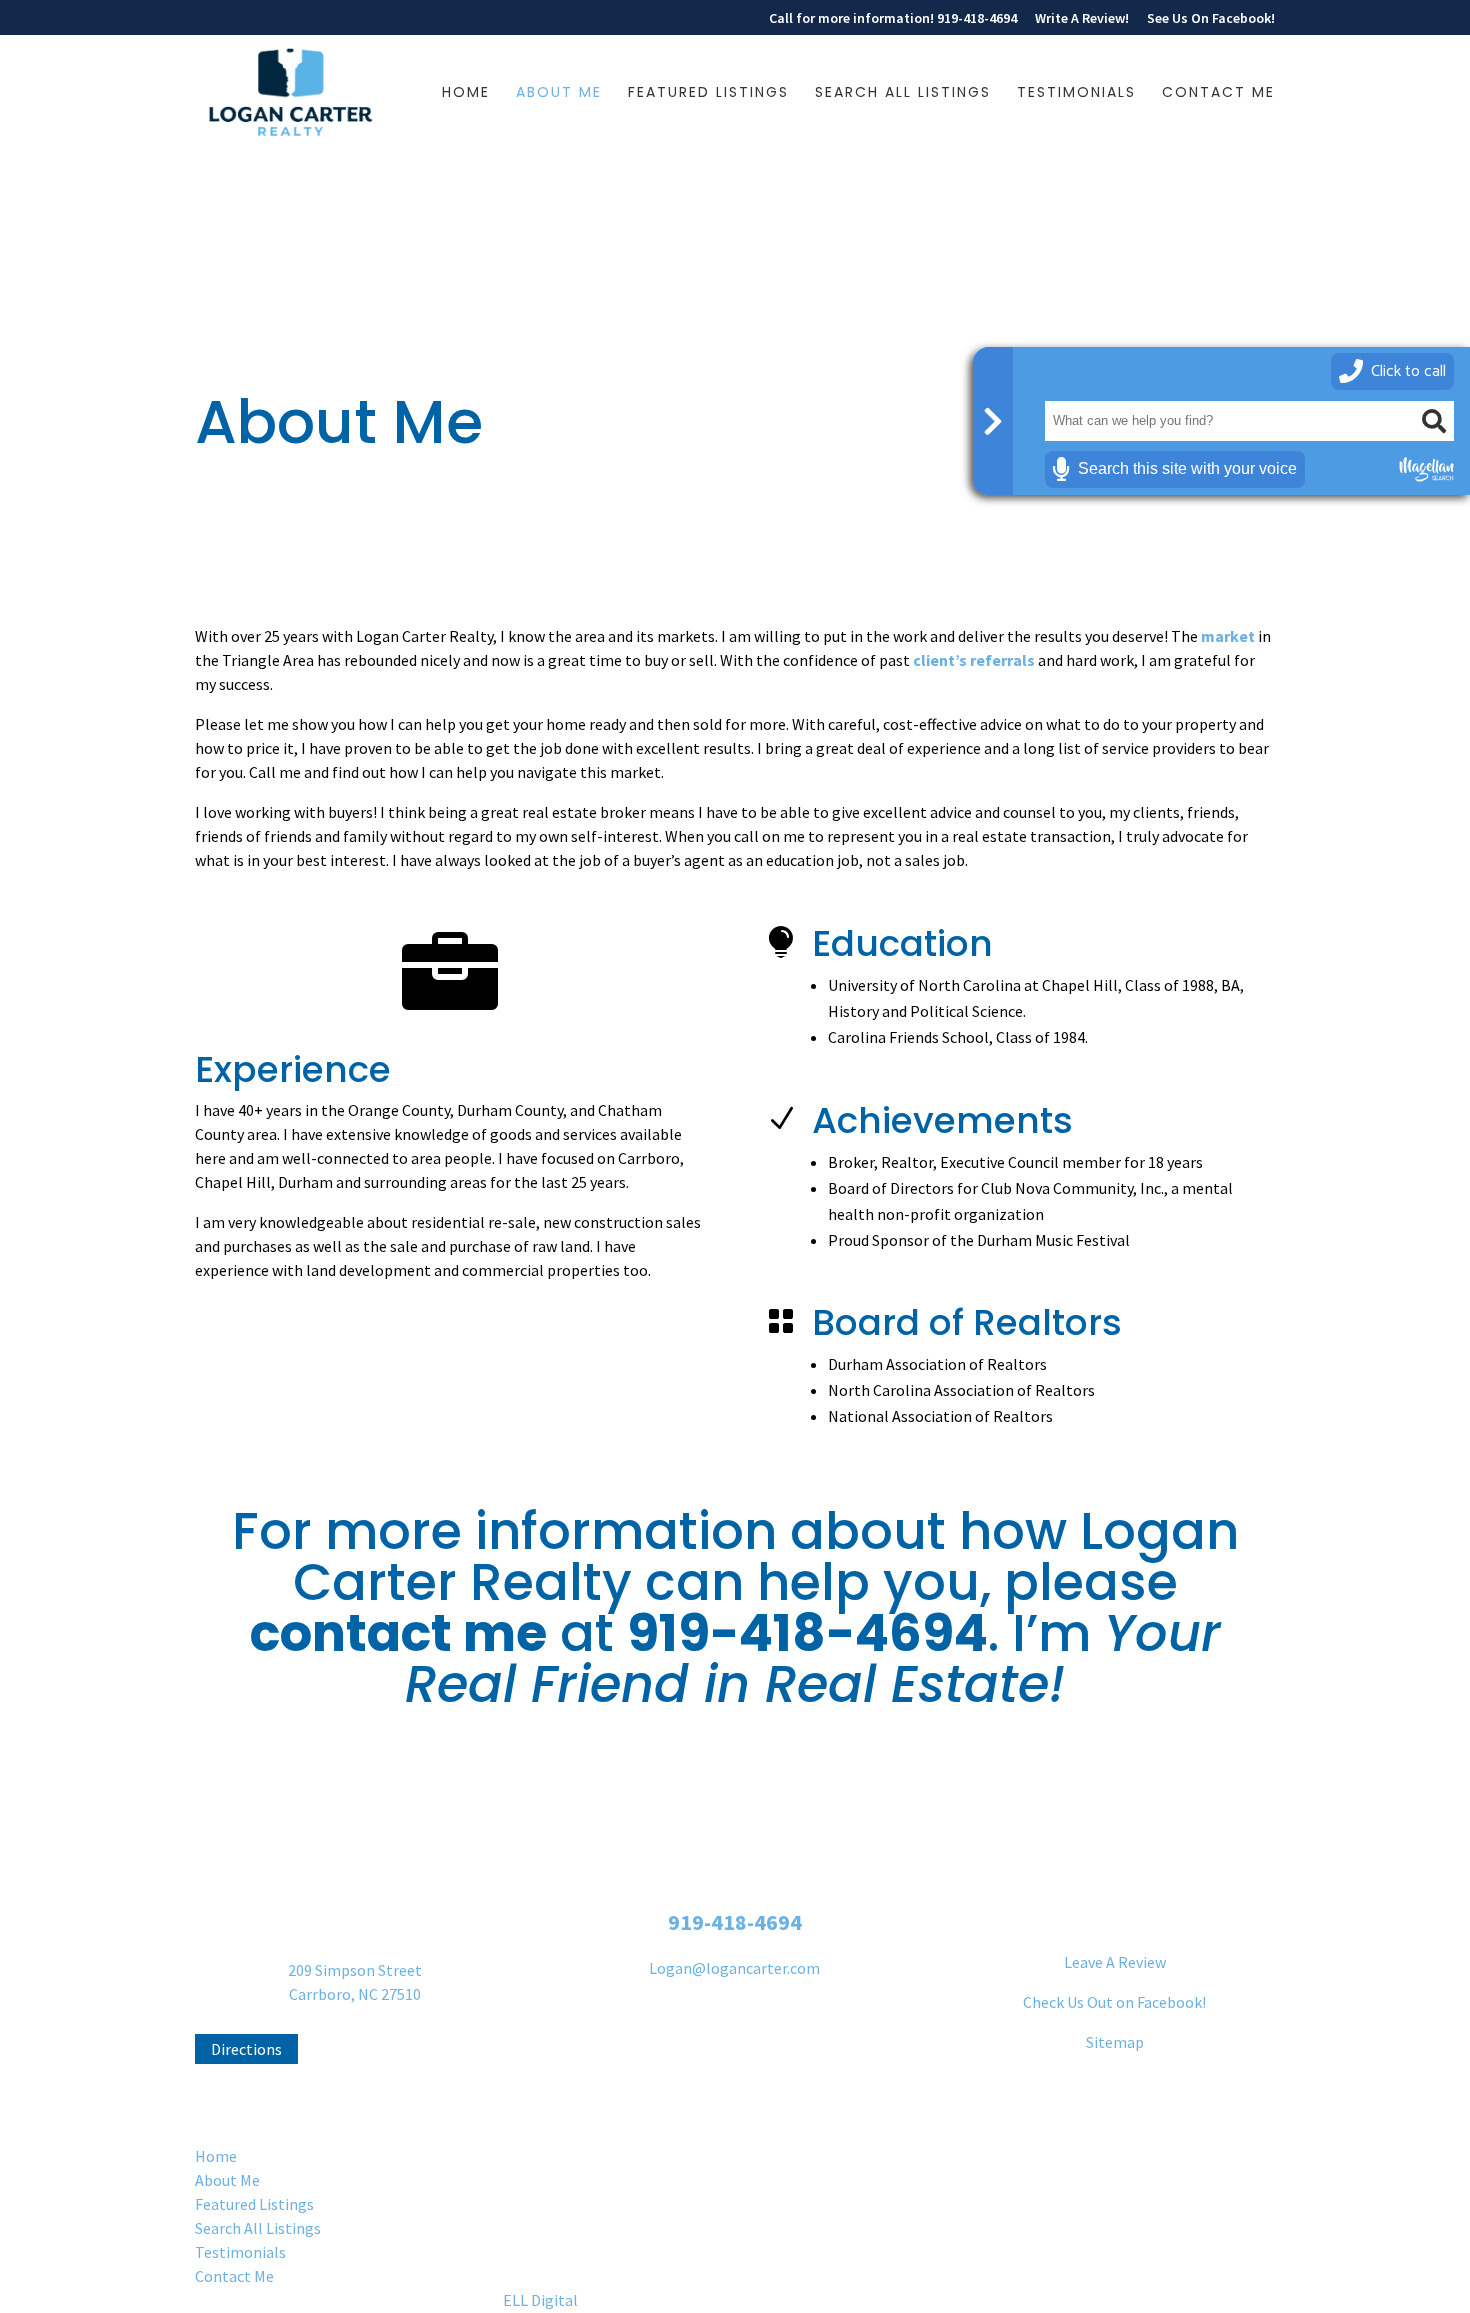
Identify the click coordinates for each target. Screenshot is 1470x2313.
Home (466, 93)
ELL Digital (540, 2300)
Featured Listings (708, 93)
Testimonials (1076, 93)
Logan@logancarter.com (734, 1968)
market (1228, 636)
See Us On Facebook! (1211, 19)
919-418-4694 (807, 1633)
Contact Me (1218, 93)
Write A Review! (1082, 19)
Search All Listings (903, 93)
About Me (559, 93)
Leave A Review (1115, 1962)
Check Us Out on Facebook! (1114, 2002)
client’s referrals (974, 660)
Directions (246, 2049)
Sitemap (1115, 2042)
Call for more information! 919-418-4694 (893, 19)
